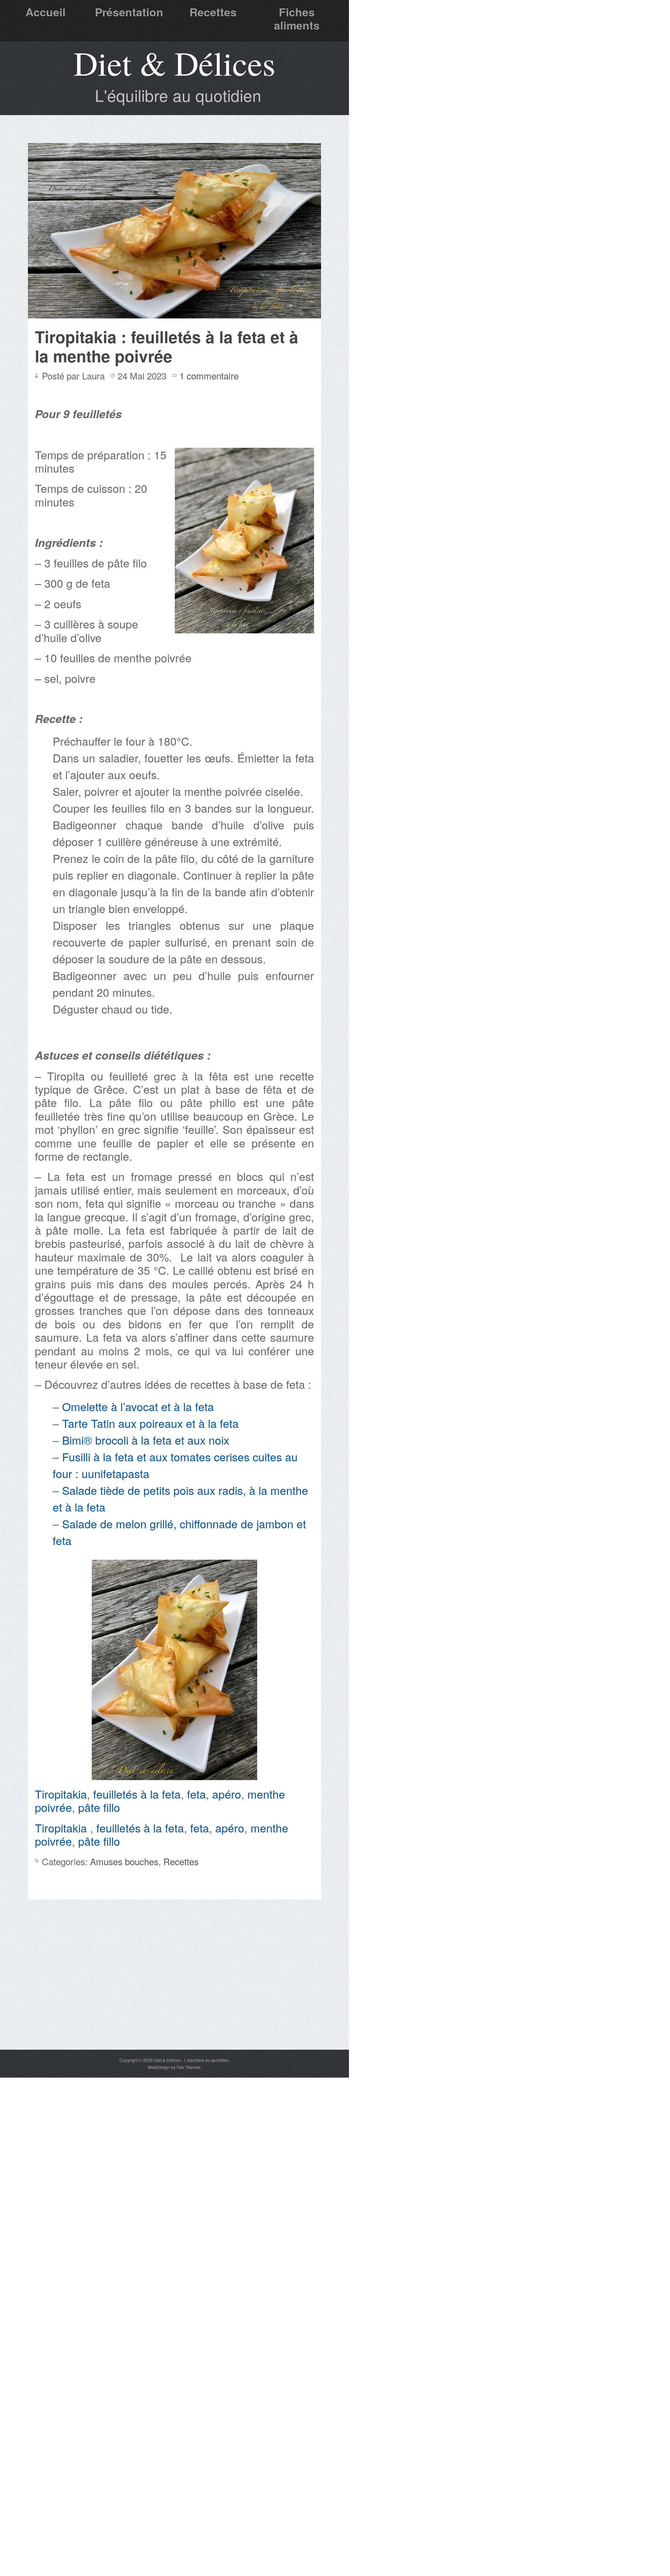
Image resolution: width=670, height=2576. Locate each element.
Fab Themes (188, 2067)
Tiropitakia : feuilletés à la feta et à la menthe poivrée (167, 346)
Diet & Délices (174, 63)
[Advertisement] (174, 1997)
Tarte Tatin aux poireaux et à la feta (150, 1423)
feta (196, 1794)
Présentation (129, 12)
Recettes (213, 12)
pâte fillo (99, 1807)
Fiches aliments (297, 18)
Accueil (46, 12)
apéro (227, 1794)
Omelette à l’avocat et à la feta (138, 1406)
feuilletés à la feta (137, 1794)
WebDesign (159, 2067)
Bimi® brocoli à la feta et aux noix (146, 1440)
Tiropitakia (61, 1794)
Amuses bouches (124, 1861)
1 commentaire (209, 375)
